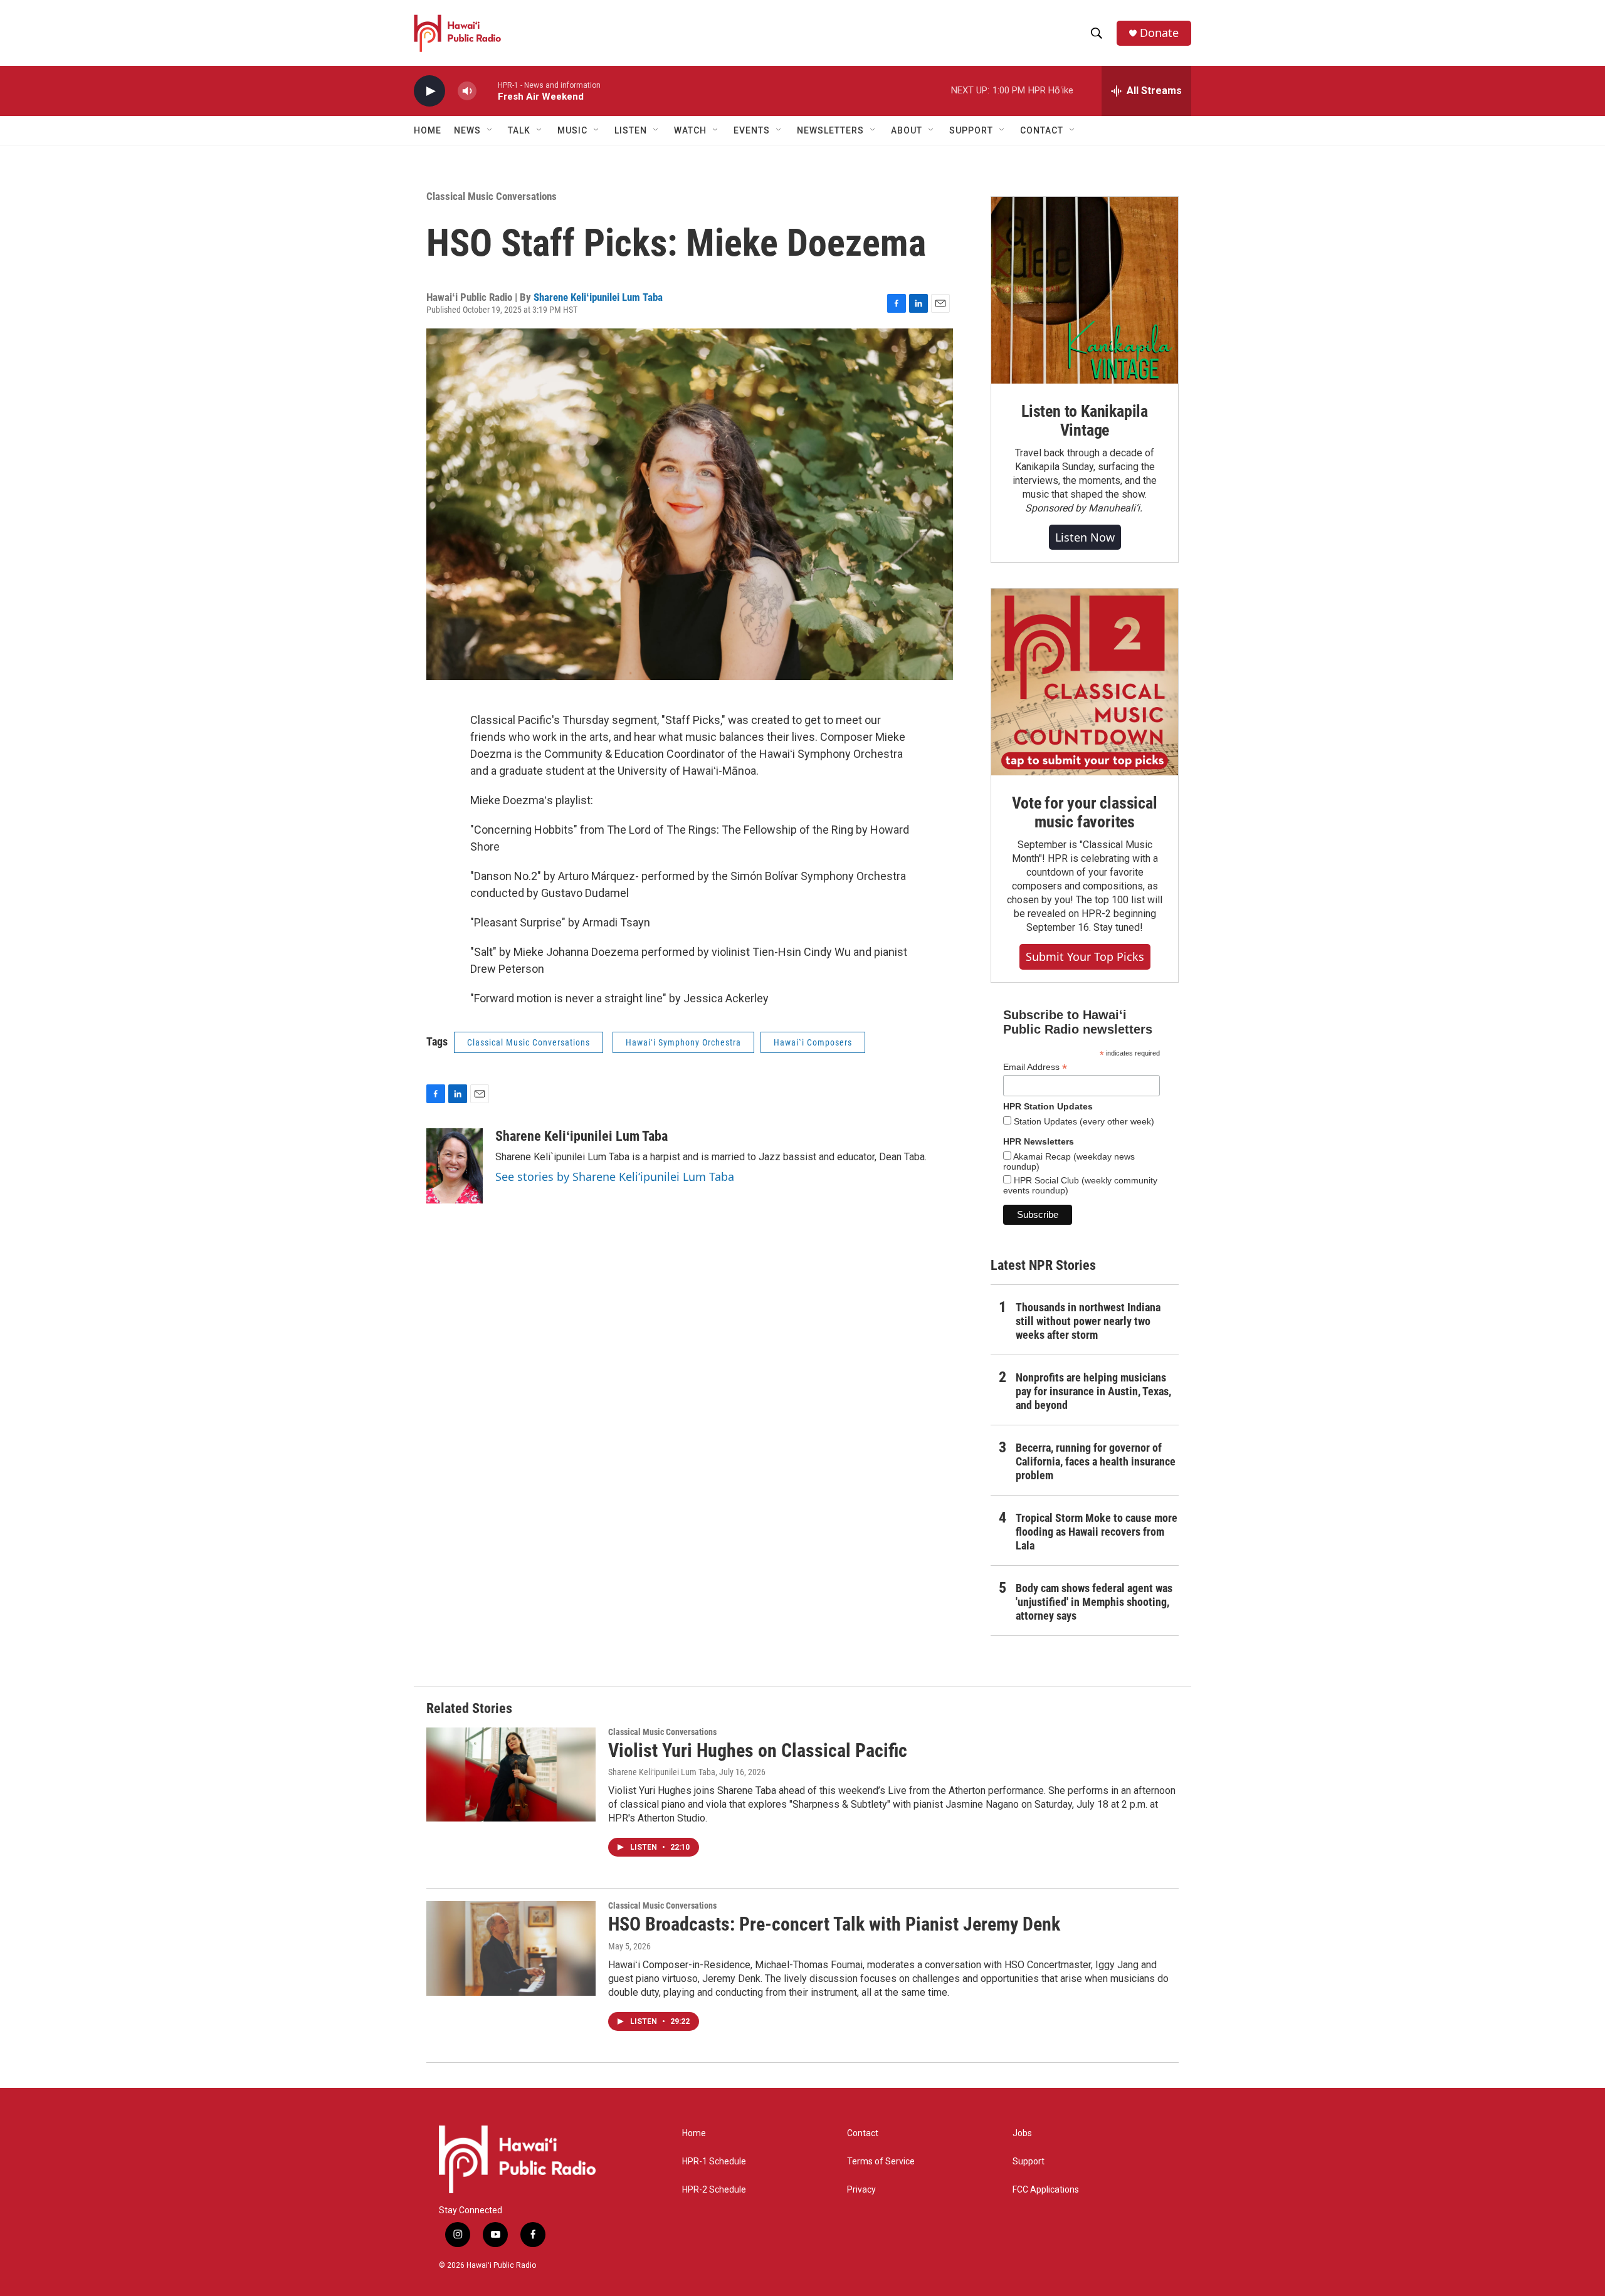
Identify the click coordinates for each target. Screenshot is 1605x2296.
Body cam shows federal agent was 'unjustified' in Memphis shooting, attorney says (1094, 1602)
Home (428, 130)
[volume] (467, 91)
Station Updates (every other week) (1083, 1121)
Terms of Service (881, 2162)
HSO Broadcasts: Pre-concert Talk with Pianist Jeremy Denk (834, 1924)
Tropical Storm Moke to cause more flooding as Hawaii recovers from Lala (1097, 1532)
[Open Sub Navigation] (490, 130)
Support (1029, 2162)
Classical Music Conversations (492, 196)
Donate (1159, 33)
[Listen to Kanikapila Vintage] (1085, 290)
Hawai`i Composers (813, 1042)
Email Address (1035, 1067)
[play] (429, 91)
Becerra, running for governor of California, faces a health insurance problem (1096, 1461)
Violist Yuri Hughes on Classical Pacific (758, 1750)
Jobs (1022, 2133)
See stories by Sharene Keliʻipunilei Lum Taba (615, 1177)
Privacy (861, 2190)
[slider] (487, 91)
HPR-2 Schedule (714, 2190)
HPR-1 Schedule (714, 2162)
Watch (690, 130)
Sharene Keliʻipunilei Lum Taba (598, 297)
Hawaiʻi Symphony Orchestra (683, 1042)
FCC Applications (1046, 2190)
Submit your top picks (1085, 957)
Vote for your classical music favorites (1084, 812)
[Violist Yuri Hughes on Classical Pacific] (511, 1774)
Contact (863, 2133)
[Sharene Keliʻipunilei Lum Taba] (455, 1166)
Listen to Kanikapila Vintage (1085, 421)
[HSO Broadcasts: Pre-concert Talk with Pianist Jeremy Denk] (511, 1948)
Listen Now (1085, 537)
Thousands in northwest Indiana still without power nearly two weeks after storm (1088, 1321)
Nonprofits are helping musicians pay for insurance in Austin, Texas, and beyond (1093, 1391)
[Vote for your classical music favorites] (1085, 682)
